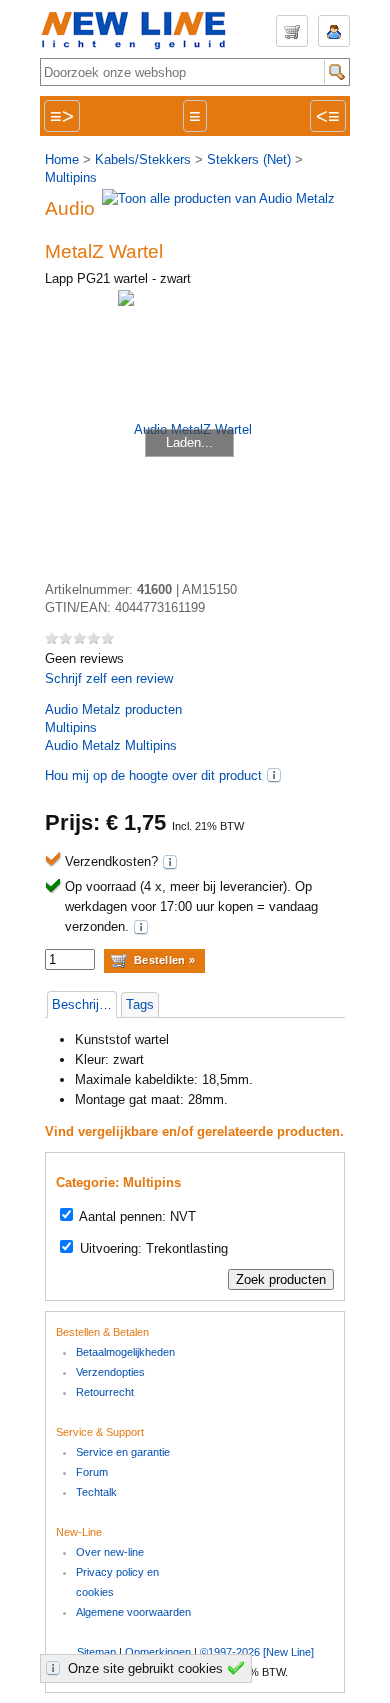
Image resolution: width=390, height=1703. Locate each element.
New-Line (140, 31)
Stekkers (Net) (249, 159)
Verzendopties (110, 1372)
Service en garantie (123, 1452)
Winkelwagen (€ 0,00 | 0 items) (292, 31)
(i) (274, 775)
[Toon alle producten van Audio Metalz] (218, 198)
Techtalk (96, 1492)
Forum (92, 1472)
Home (62, 159)
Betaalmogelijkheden (125, 1352)
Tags (140, 1004)
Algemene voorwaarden (133, 1612)
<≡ (328, 116)
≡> (62, 116)
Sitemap (96, 1652)
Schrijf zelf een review (109, 678)
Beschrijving (84, 1004)
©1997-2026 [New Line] (257, 1652)
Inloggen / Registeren (334, 31)
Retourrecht (105, 1392)
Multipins (71, 177)
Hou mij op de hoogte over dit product (153, 775)
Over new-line (110, 1552)
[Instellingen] (56, 1668)
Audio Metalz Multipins (111, 745)
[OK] (239, 1668)
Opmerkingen (158, 1652)
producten (113, 709)
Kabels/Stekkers (143, 159)
